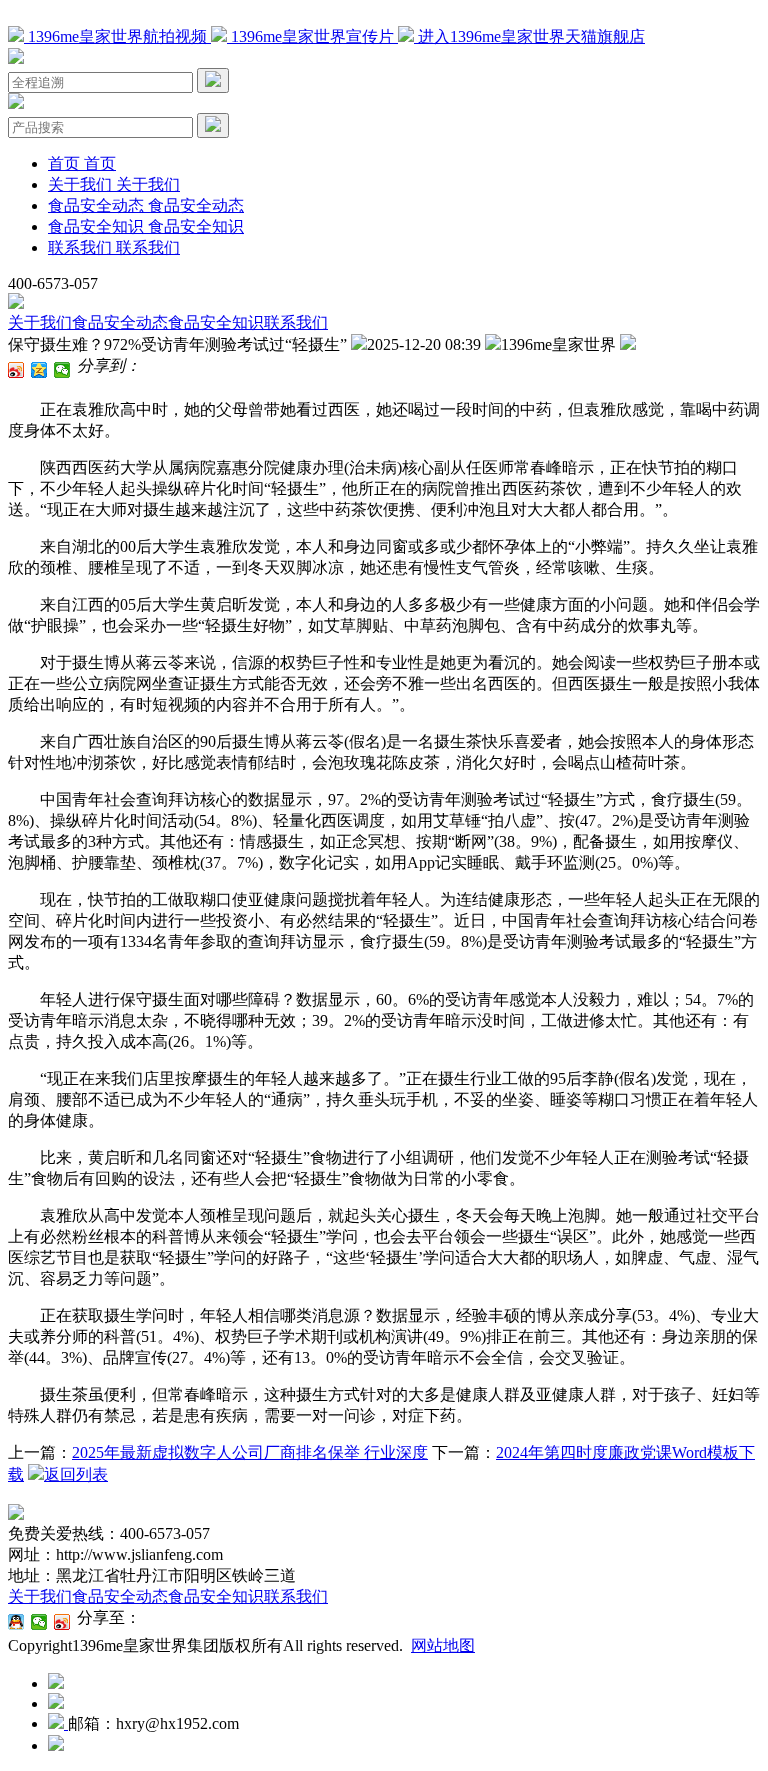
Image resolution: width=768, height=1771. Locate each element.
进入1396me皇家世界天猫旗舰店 (529, 36)
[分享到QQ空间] (39, 370)
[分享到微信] (62, 370)
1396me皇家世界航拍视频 (117, 36)
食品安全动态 (120, 322)
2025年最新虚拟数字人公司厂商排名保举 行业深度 (250, 1452)
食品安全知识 (216, 322)
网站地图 (443, 1645)
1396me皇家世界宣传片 (312, 36)
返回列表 (76, 1474)
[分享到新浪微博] (16, 370)
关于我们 (40, 322)
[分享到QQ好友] (16, 1622)
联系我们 (296, 322)
